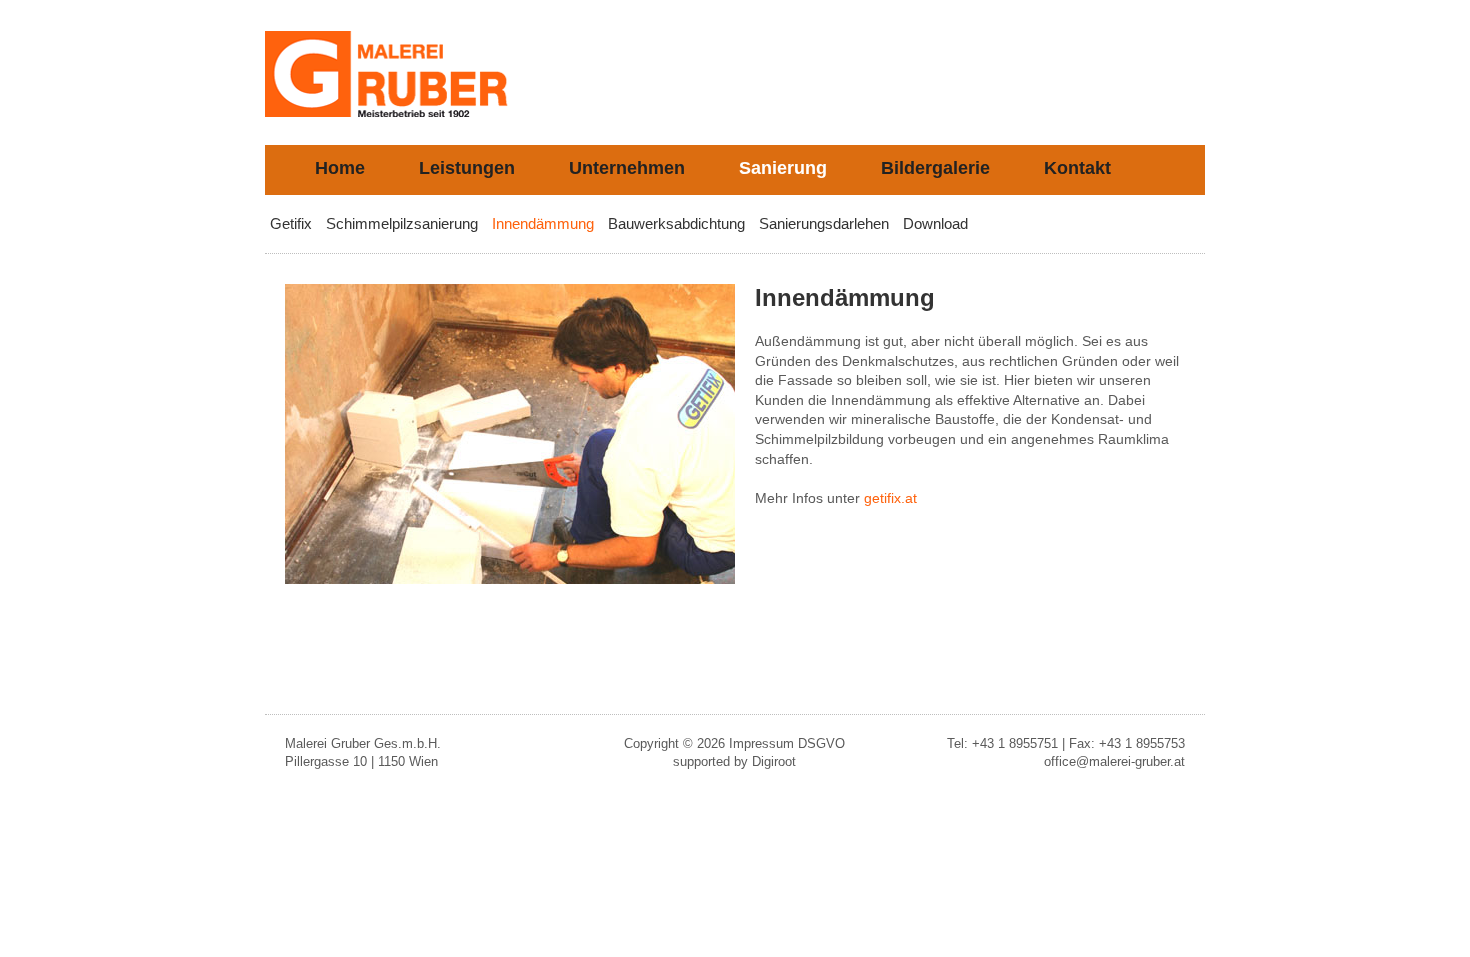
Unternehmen (627, 168)
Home (340, 168)
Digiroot (774, 761)
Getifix (291, 223)
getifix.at (890, 498)
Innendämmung (543, 223)
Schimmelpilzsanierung (402, 223)
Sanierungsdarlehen (824, 223)
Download (935, 223)
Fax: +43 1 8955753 (1127, 743)
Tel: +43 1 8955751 (1002, 743)
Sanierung (783, 168)
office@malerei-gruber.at (1114, 761)
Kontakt (1077, 168)
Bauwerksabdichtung (676, 223)
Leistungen (467, 168)
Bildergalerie (935, 168)
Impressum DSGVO (787, 743)
